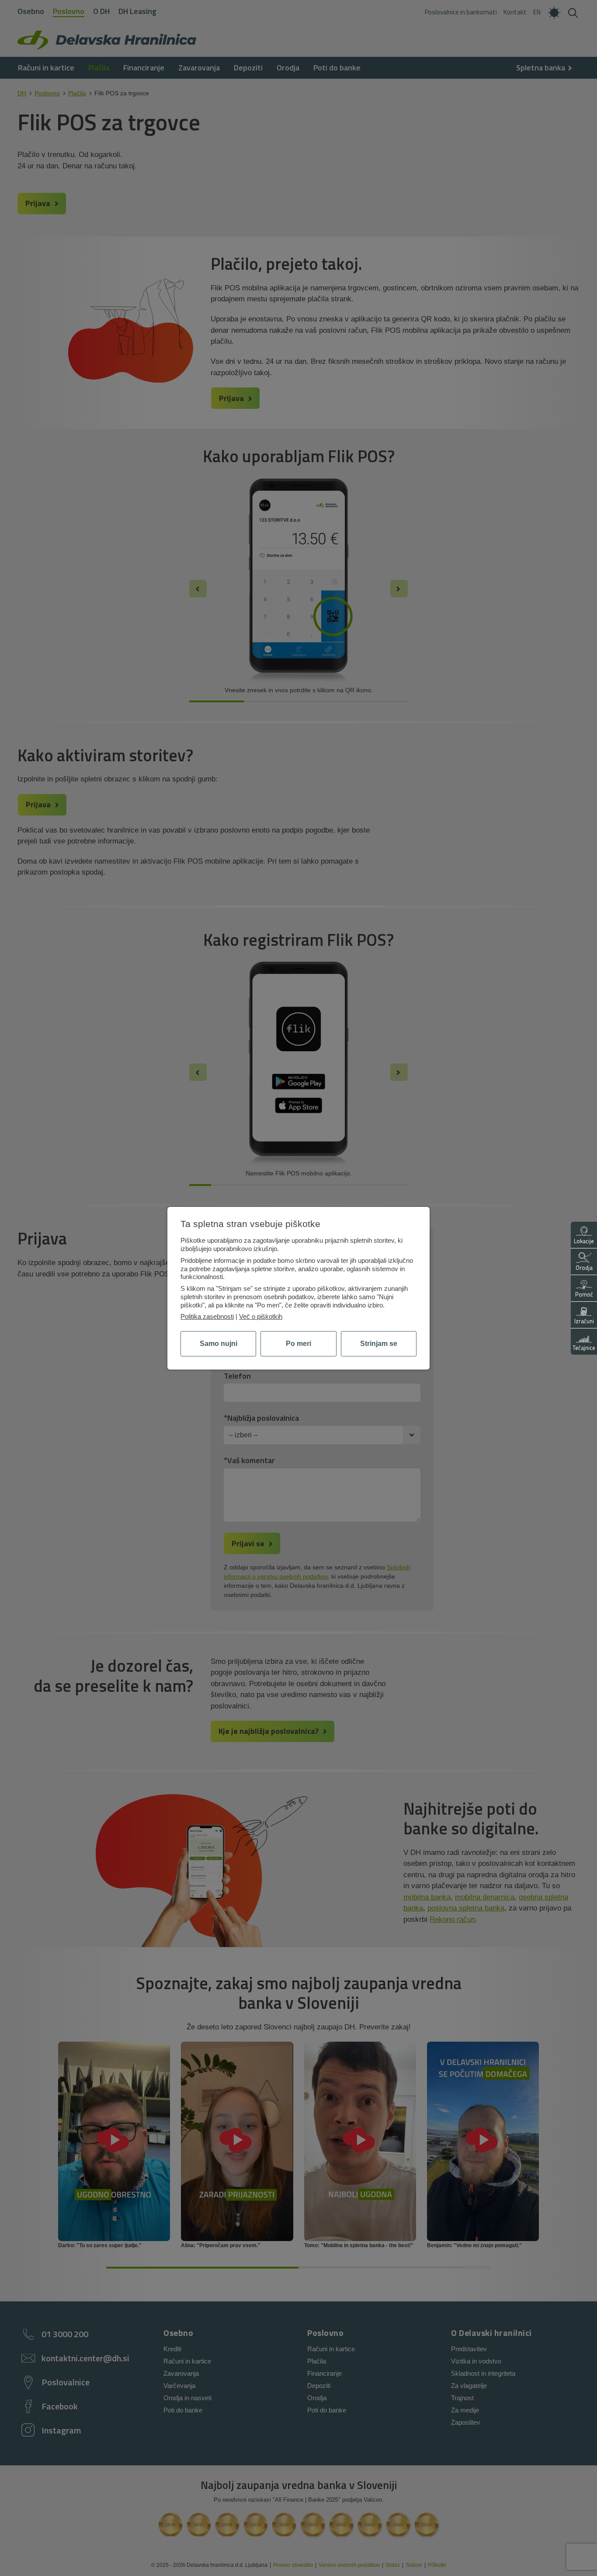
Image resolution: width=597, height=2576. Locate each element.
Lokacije (584, 1241)
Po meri (298, 1344)
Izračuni (584, 1321)
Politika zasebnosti (207, 1316)
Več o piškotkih (261, 1316)
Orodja (584, 1268)
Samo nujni (219, 1344)
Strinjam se (379, 1344)
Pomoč (584, 1294)
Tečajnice (584, 1348)
